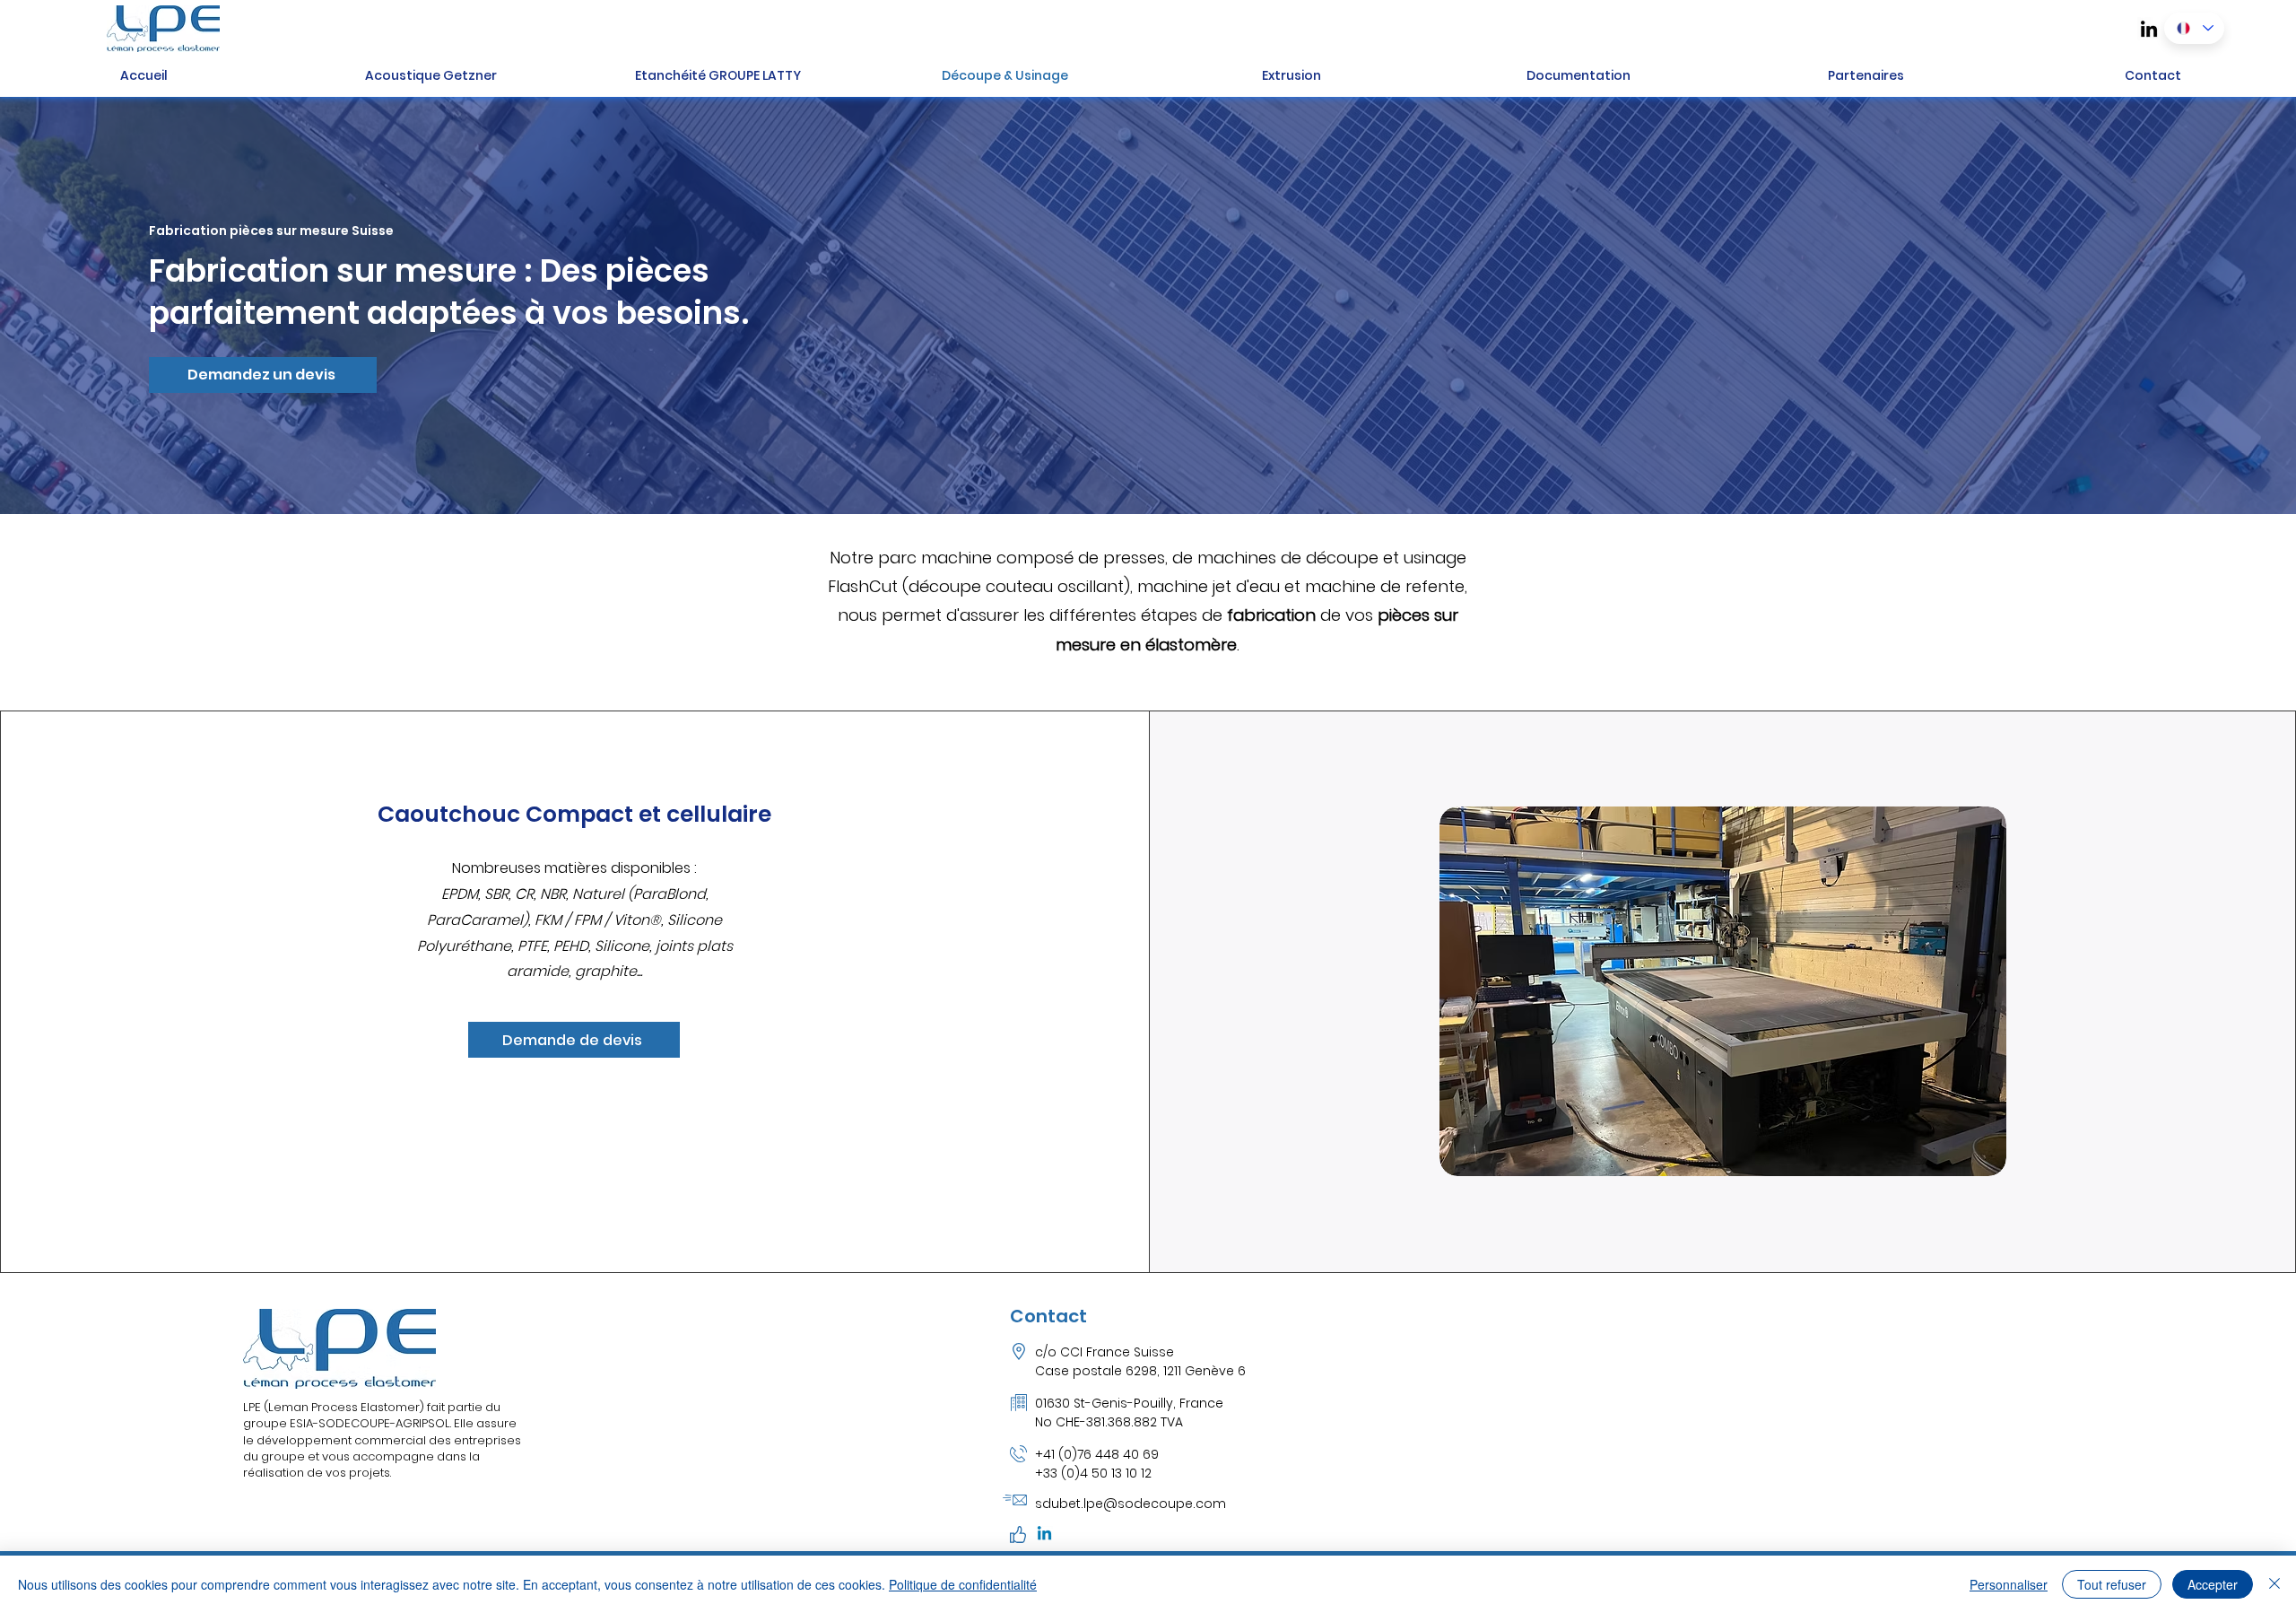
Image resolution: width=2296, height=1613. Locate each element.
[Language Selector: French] (2194, 28)
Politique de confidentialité (963, 1584)
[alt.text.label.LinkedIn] (2149, 29)
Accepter (2213, 1584)
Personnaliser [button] (2009, 1584)
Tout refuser (2112, 1584)
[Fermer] (2274, 1584)
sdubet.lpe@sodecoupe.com (1131, 1504)
